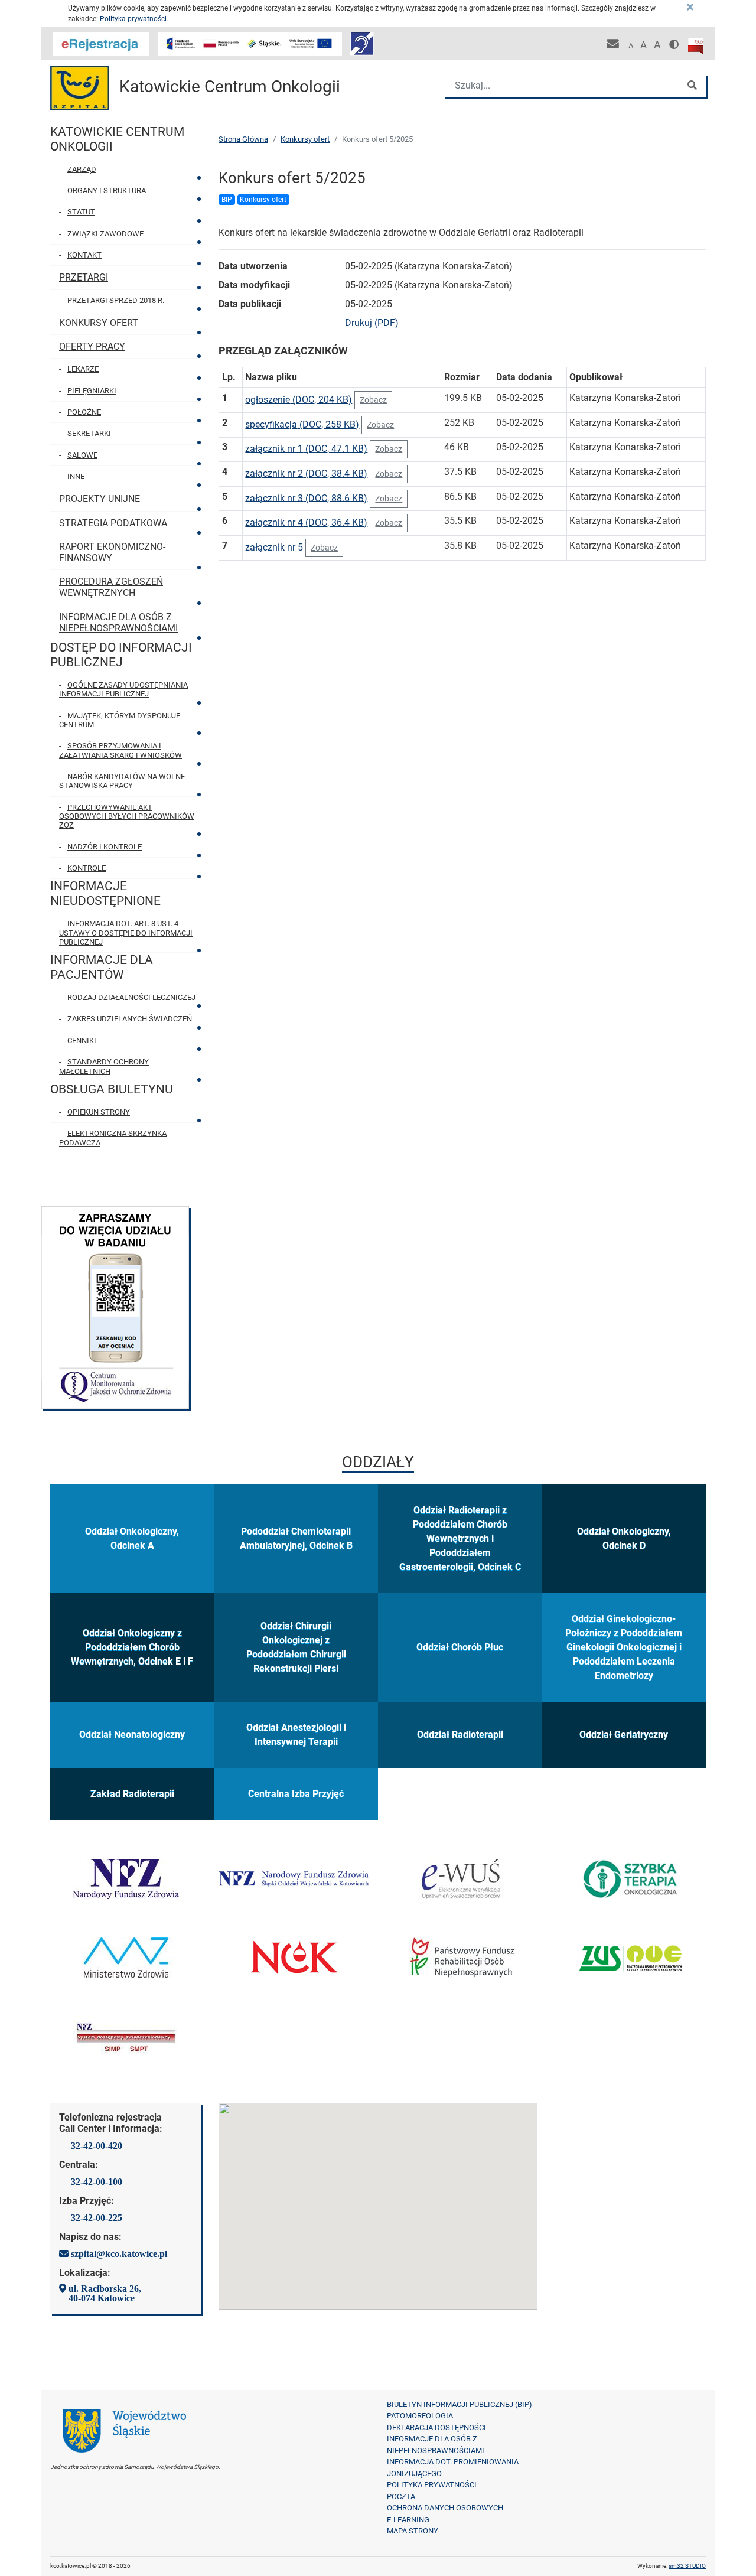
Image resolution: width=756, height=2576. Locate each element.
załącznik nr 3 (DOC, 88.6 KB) (306, 498)
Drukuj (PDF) (372, 323)
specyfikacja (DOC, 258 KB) (302, 424)
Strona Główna (243, 139)
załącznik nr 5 (274, 547)
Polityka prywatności (133, 19)
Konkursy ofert (305, 139)
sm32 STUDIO (687, 2566)
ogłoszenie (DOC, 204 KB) (299, 400)
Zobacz (373, 400)
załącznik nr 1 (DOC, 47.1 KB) (306, 449)
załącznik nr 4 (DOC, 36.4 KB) (306, 522)
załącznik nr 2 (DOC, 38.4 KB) (306, 473)
